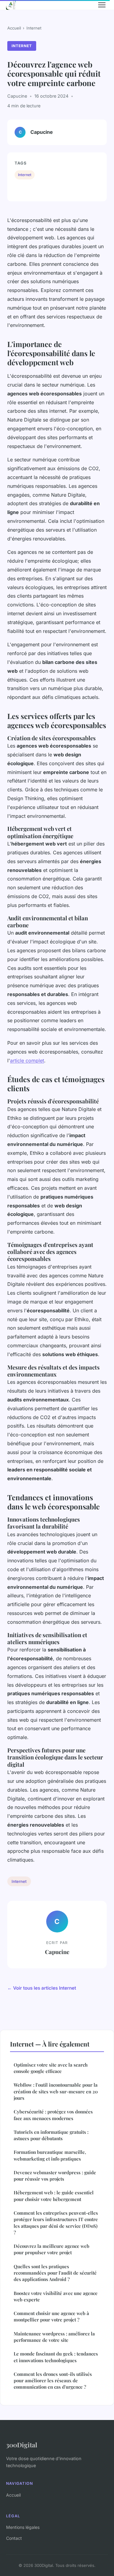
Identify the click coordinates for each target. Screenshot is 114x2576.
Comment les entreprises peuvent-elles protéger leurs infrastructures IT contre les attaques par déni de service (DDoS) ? (56, 2223)
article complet (27, 1061)
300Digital (22, 2445)
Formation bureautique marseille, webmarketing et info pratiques (50, 2155)
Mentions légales (23, 2527)
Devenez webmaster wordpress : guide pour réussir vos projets (55, 2176)
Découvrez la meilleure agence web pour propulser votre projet (52, 2249)
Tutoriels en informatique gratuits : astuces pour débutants (51, 2135)
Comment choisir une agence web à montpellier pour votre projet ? (51, 2316)
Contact (14, 2538)
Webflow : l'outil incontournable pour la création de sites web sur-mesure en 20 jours (56, 2091)
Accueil (14, 28)
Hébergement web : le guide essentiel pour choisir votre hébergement (54, 2196)
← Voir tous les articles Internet (42, 1988)
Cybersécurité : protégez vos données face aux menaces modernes (53, 2115)
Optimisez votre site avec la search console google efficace (51, 2068)
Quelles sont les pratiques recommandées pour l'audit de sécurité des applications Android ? (55, 2273)
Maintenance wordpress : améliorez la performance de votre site (54, 2337)
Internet (34, 28)
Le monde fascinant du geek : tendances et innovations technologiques (56, 2357)
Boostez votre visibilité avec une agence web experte (56, 2296)
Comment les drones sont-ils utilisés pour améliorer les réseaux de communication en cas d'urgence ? (53, 2381)
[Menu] (102, 5)
